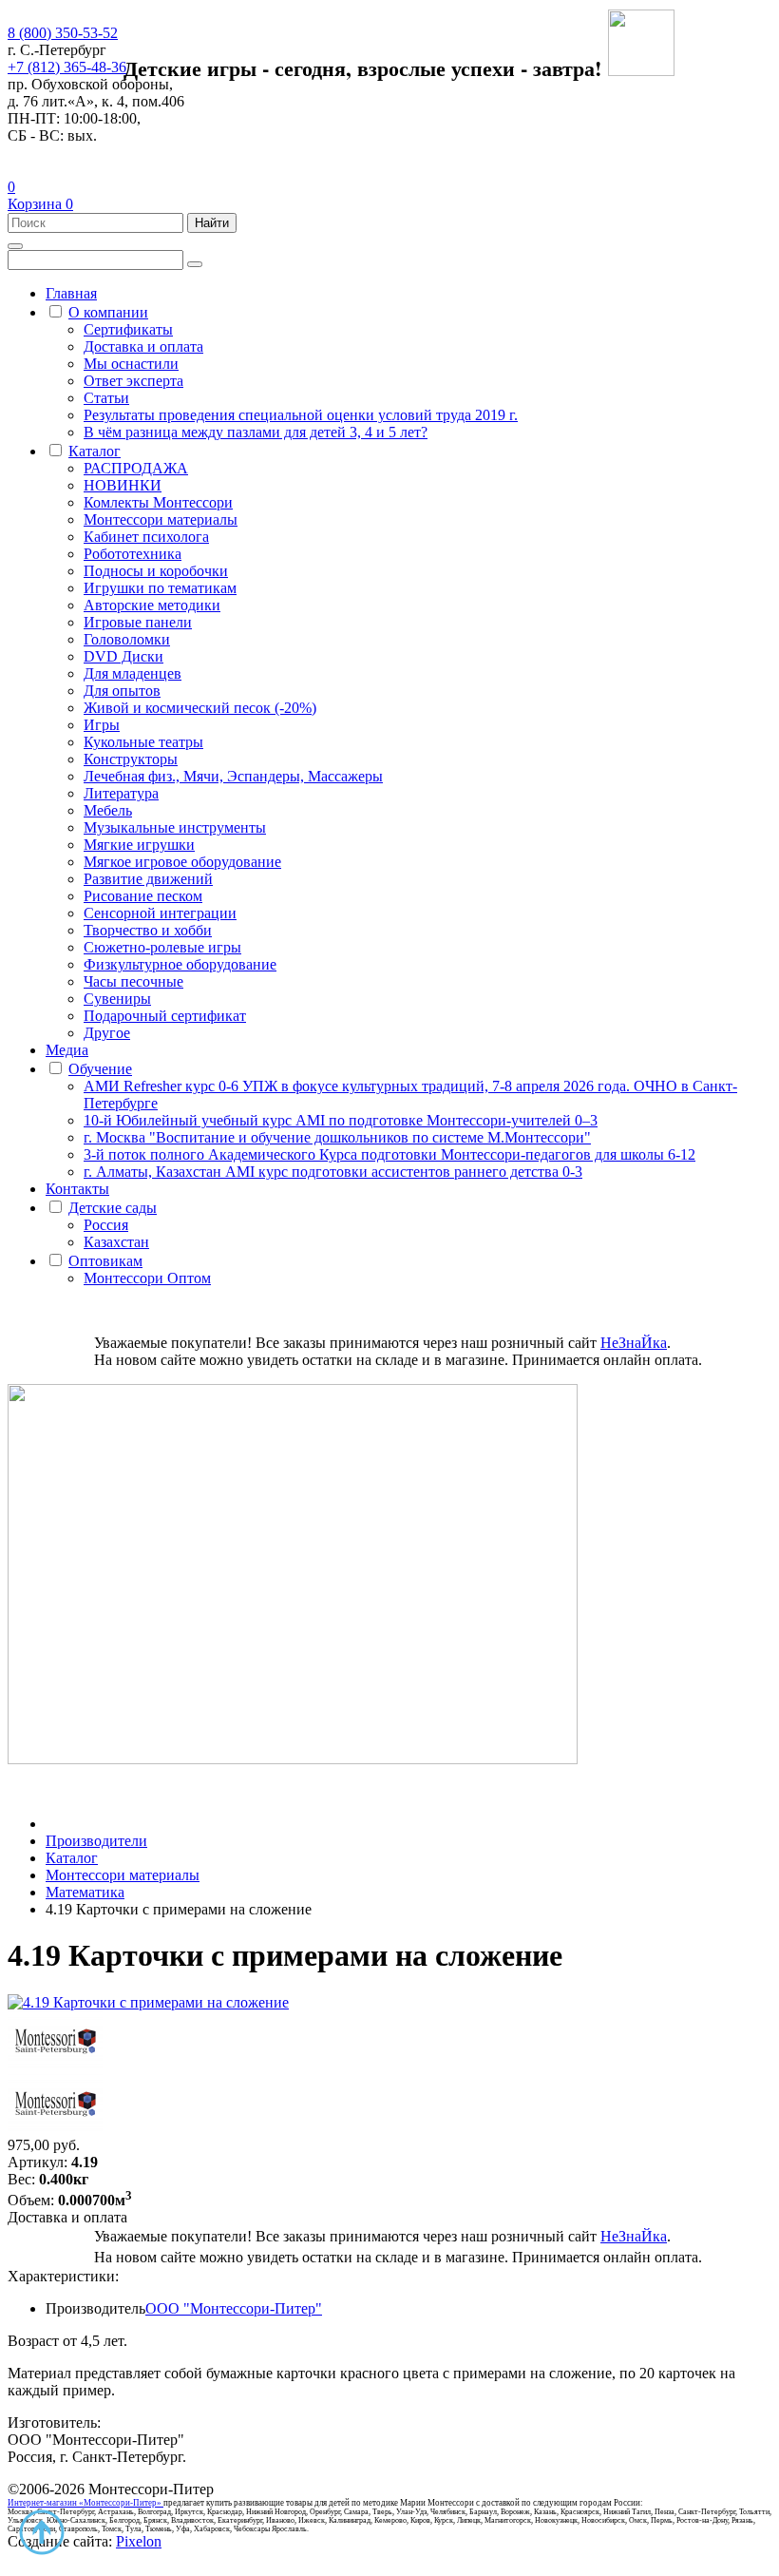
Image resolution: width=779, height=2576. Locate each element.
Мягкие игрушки (139, 845)
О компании (108, 312)
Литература (121, 793)
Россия (106, 1225)
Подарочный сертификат (165, 1016)
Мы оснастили (131, 364)
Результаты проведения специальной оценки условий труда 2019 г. (301, 415)
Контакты (77, 1189)
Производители (96, 1841)
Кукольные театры (143, 742)
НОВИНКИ (123, 485)
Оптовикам (105, 1261)
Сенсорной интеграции (160, 913)
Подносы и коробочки (156, 571)
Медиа (67, 1050)
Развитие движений (148, 879)
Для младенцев (133, 673)
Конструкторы (131, 759)
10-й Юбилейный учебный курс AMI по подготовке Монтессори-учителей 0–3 (341, 1120)
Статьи (106, 398)
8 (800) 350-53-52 (63, 33)
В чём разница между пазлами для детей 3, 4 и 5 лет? (256, 432)
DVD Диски (123, 656)
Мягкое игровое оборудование (182, 862)
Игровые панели (138, 622)
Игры (102, 725)
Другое (107, 1033)
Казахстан (116, 1242)
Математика (85, 1892)
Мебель (108, 810)
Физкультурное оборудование (180, 964)
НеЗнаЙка (634, 1343)
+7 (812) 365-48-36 (67, 67)
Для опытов (122, 691)
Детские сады (113, 1208)
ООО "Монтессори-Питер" (234, 2308)
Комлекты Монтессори (158, 502)
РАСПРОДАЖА (136, 468)
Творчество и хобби (148, 930)
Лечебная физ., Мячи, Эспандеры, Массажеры (233, 776)
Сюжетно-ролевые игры (162, 947)
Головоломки (127, 639)
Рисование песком (143, 896)
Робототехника (133, 554)
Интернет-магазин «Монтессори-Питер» (85, 2503)
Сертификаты (128, 329)
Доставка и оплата (143, 346)
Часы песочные (133, 981)
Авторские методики (152, 605)
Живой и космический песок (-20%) (200, 708)
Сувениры (117, 999)
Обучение (100, 1069)
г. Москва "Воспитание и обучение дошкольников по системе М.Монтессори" (337, 1137)
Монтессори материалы (161, 519)
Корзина (40, 204)
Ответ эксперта (133, 381)
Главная (71, 293)
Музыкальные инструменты (175, 827)
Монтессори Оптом (147, 1278)
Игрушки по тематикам (160, 588)
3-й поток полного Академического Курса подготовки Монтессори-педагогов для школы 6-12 (389, 1154)
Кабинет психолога (146, 537)
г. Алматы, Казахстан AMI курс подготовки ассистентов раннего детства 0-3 (333, 1172)
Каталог (95, 451)
